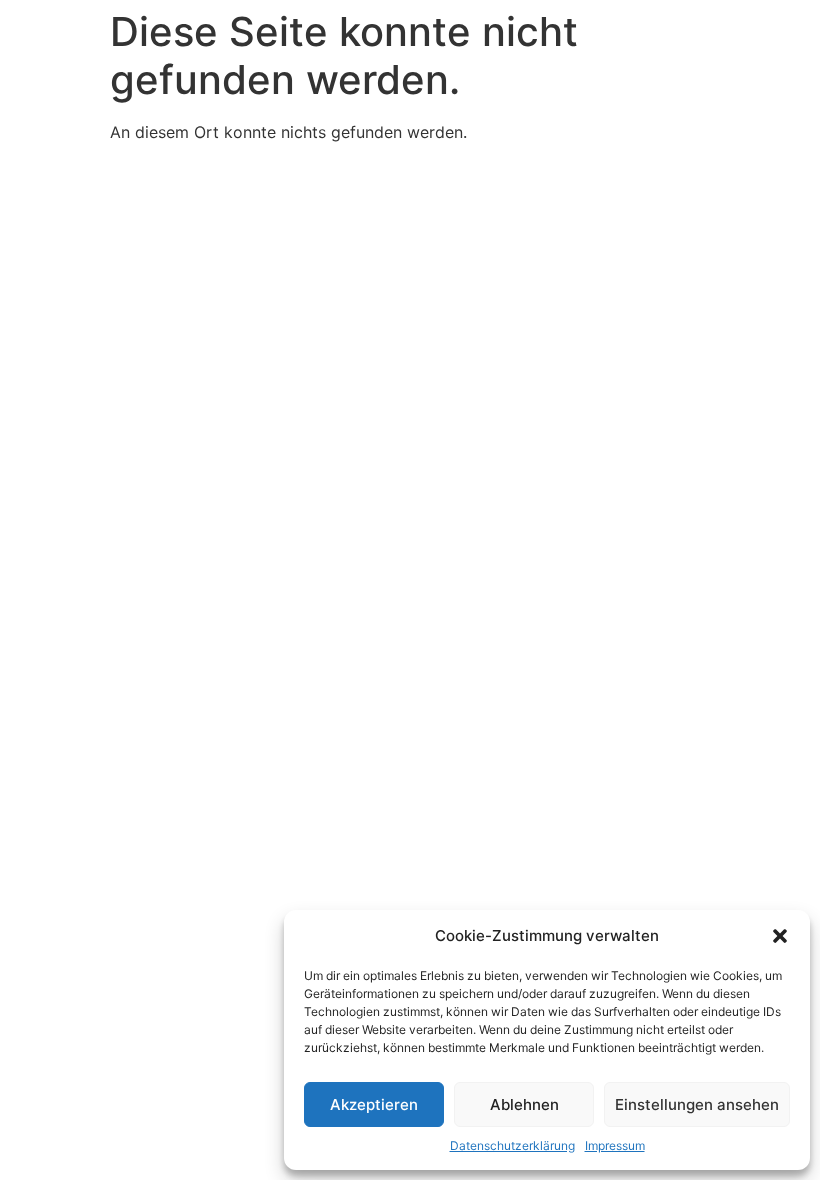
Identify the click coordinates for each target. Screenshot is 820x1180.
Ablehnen (524, 1104)
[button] (780, 936)
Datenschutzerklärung (512, 1145)
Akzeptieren (374, 1104)
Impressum (615, 1145)
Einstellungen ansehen (697, 1104)
